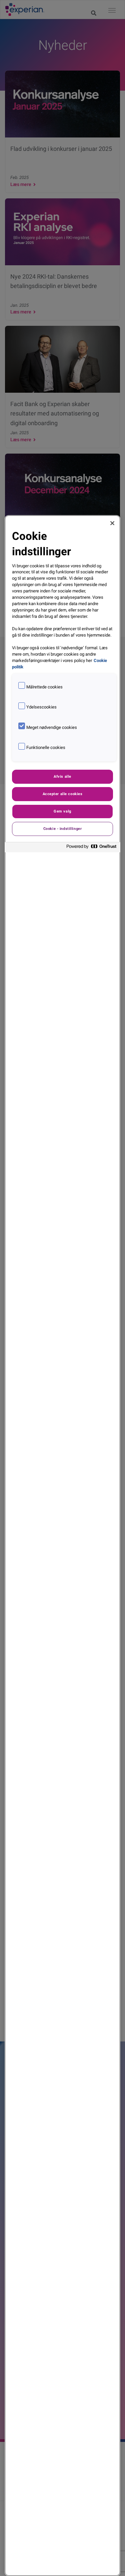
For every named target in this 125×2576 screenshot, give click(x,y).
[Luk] (112, 523)
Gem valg (62, 811)
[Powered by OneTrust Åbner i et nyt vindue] (92, 848)
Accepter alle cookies (63, 794)
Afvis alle (62, 776)
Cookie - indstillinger (63, 829)
